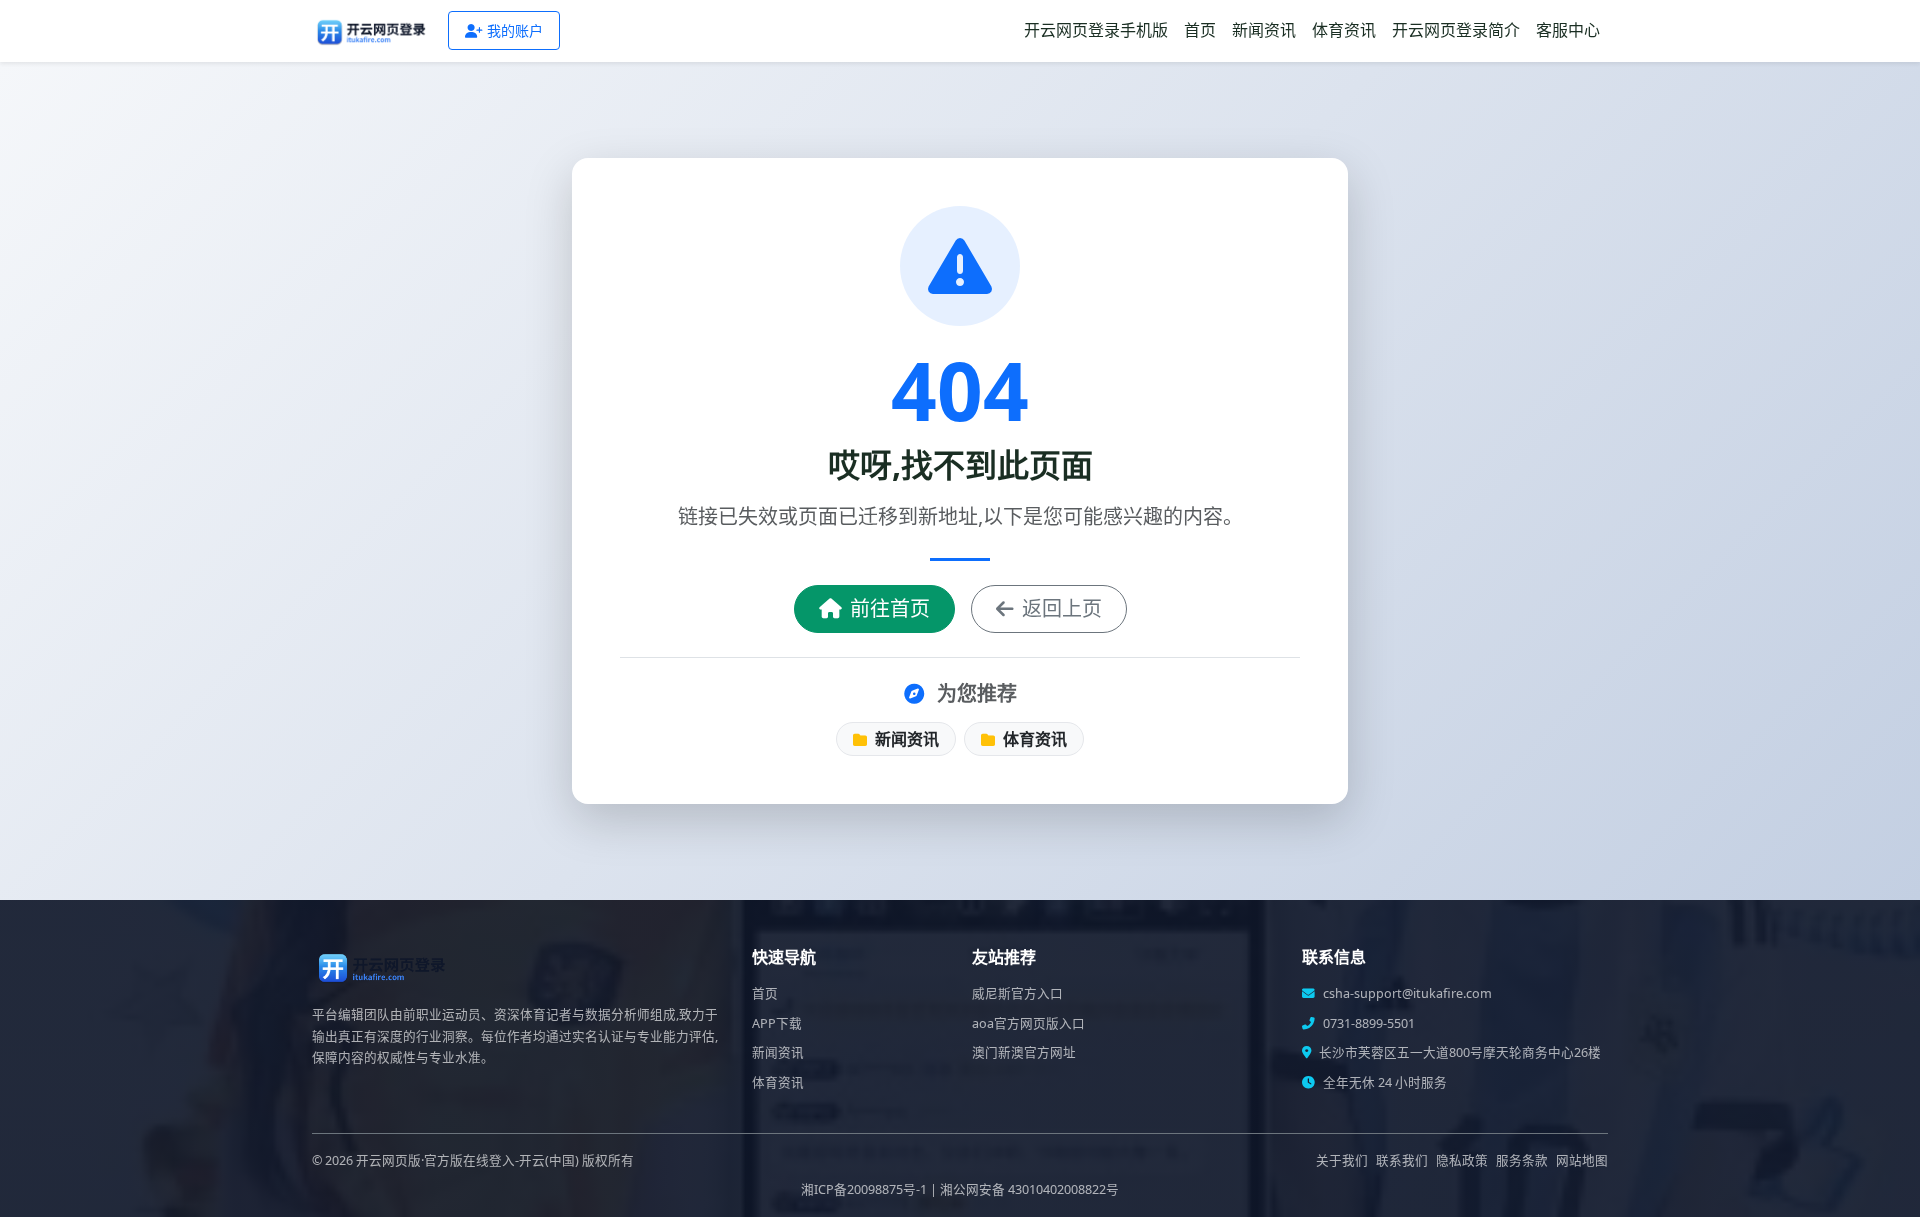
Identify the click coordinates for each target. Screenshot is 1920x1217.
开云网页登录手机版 (1096, 30)
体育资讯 (1344, 30)
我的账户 (515, 30)
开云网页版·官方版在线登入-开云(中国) (467, 1160)
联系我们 (1402, 1160)
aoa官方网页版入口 (1028, 1023)
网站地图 (1582, 1160)
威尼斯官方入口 (1017, 993)
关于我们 (1342, 1160)
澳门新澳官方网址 (1024, 1052)
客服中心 (1568, 30)
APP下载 (777, 1023)
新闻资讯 (1264, 30)
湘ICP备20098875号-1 (864, 1189)
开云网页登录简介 (1456, 30)
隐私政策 (1462, 1160)
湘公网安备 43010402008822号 (1029, 1189)
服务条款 (1522, 1160)
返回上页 (1062, 608)
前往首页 (890, 608)
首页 (1200, 30)
